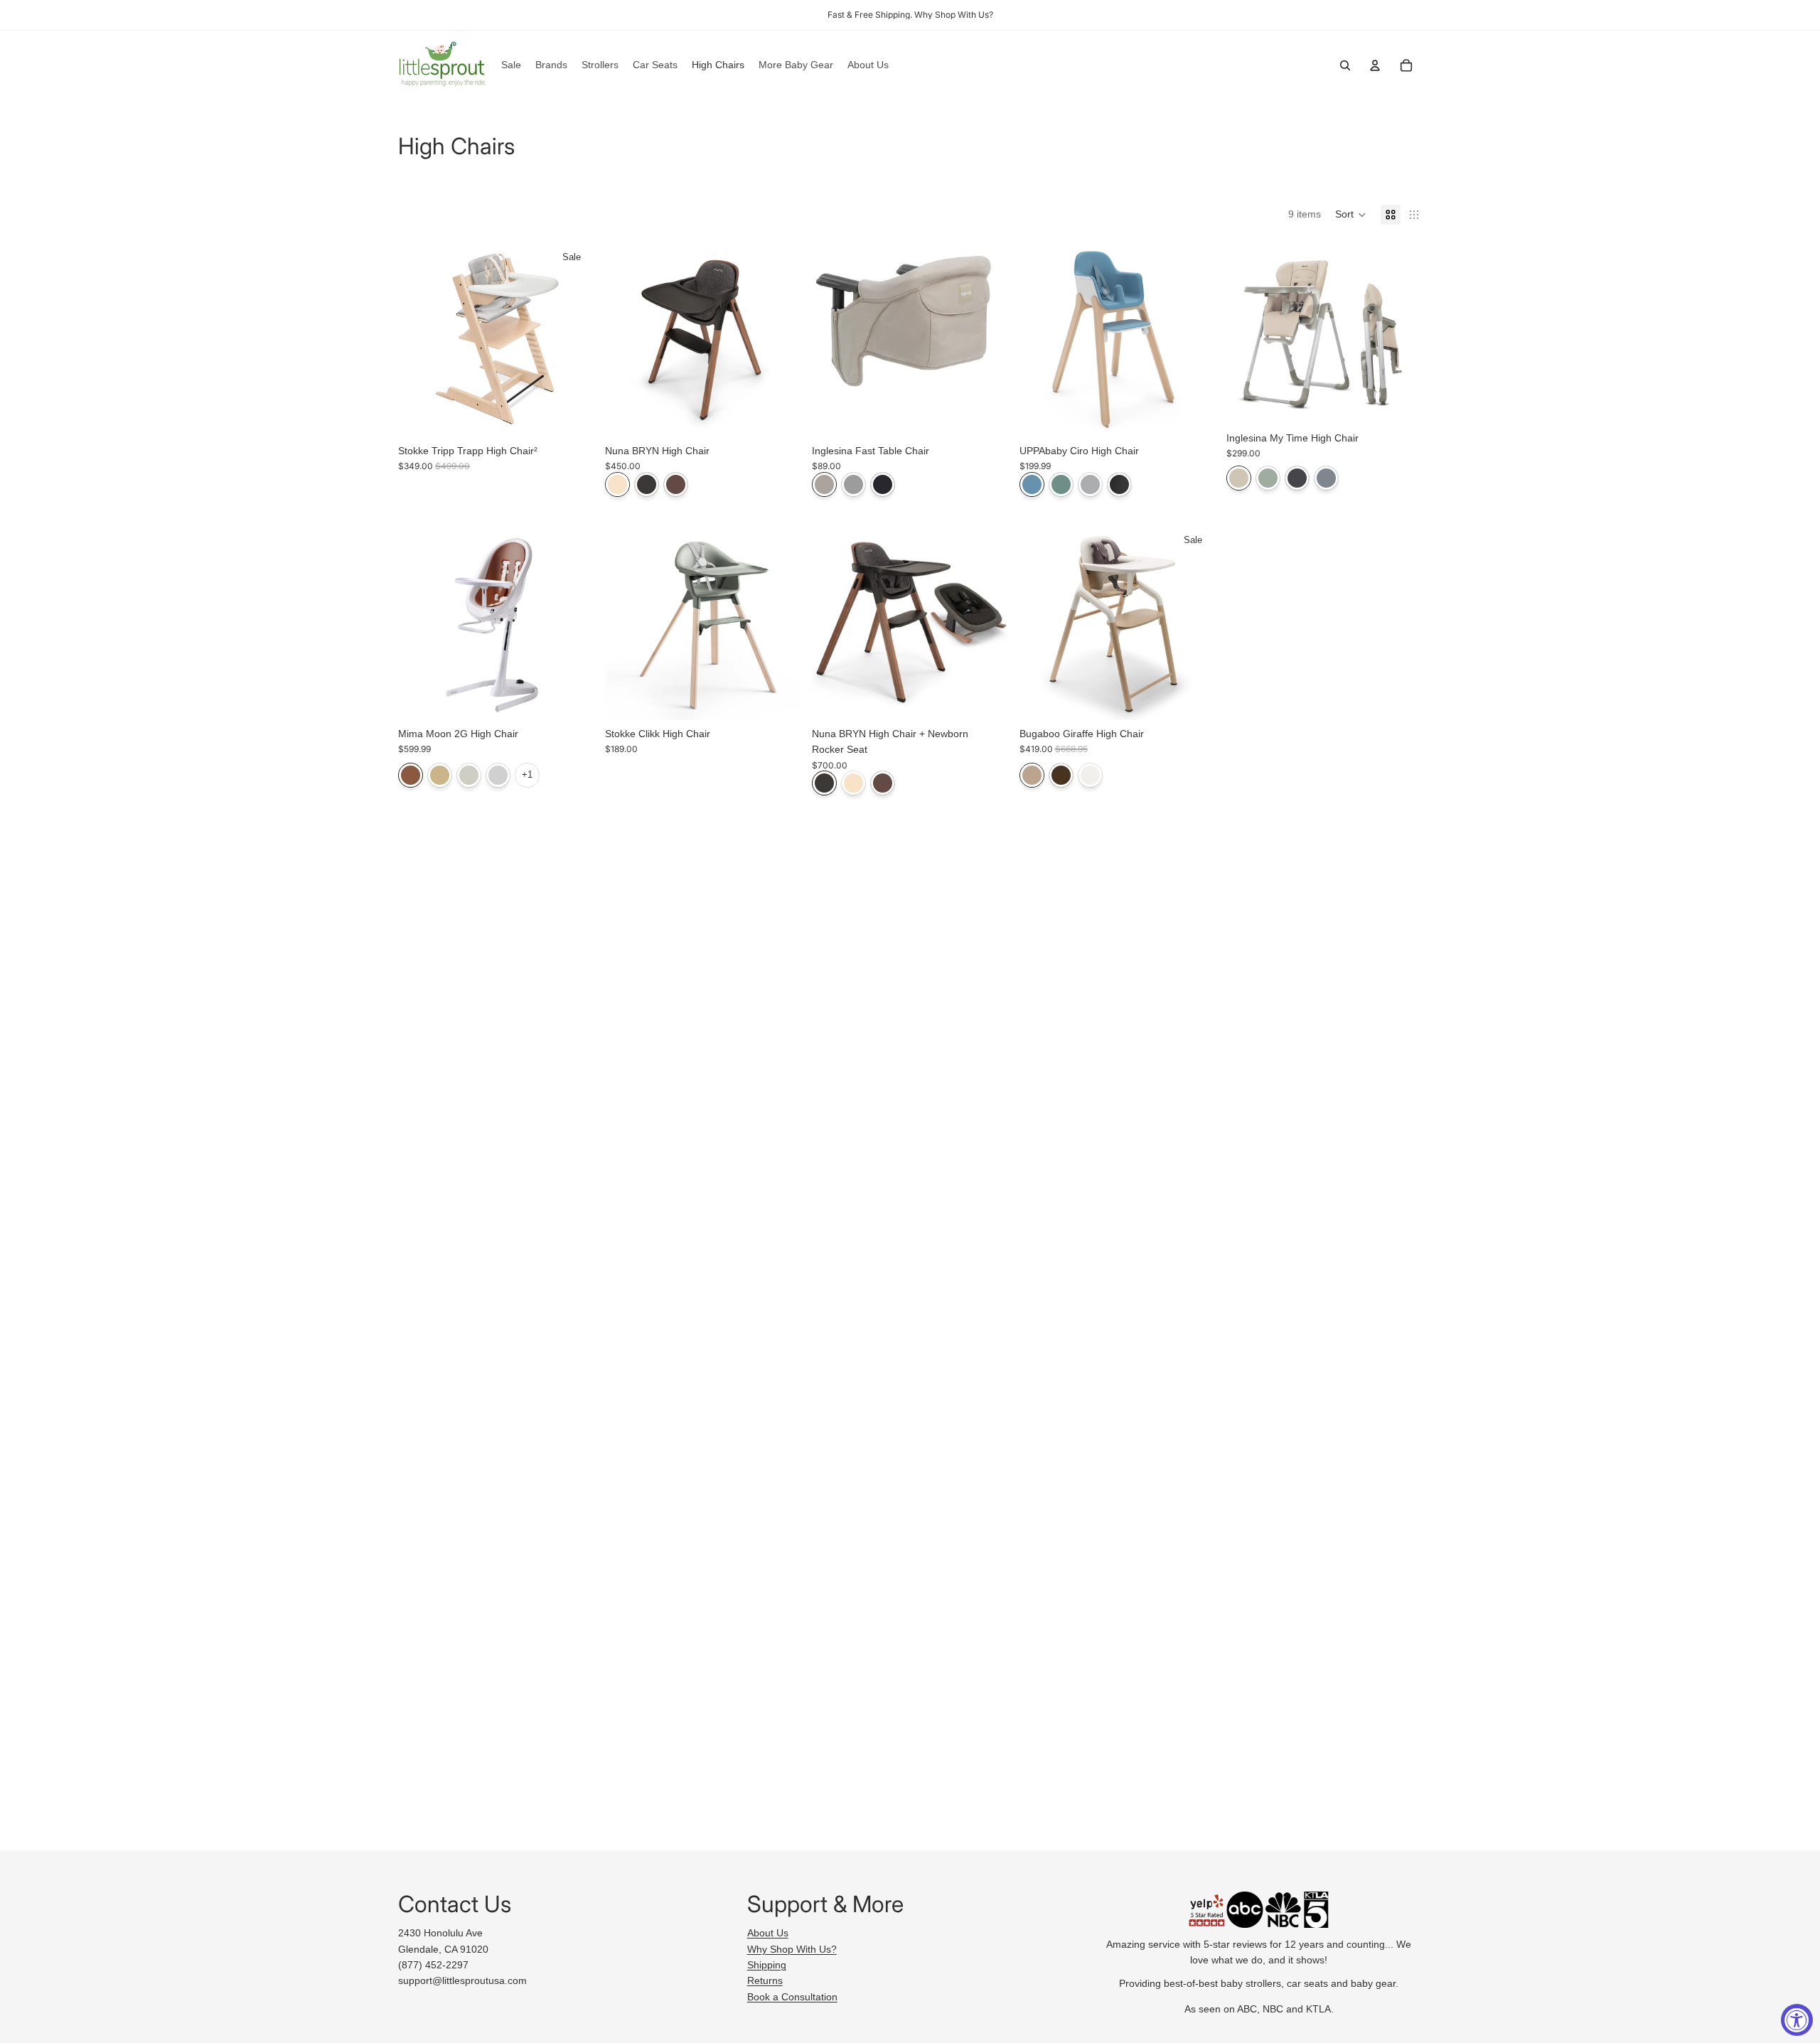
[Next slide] (572, 339)
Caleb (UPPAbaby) (1032, 484)
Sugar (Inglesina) (1326, 478)
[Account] (1375, 65)
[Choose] (572, 415)
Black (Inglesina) (883, 484)
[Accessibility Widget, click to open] (1797, 2020)
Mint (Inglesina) (1268, 478)
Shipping (767, 1965)
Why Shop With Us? (792, 1949)
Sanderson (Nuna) (647, 484)
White (1090, 775)
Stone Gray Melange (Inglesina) (853, 484)
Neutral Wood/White (1032, 775)
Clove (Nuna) (676, 484)
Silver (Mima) (498, 775)
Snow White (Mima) (469, 775)
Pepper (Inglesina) (1297, 478)
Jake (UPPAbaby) (1119, 484)
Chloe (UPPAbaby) (1090, 484)
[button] (1351, 215)
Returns (765, 1980)
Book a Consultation (792, 1997)
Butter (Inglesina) (1239, 478)
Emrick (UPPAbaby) (1061, 484)
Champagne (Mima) (440, 775)
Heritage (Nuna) (617, 484)
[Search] (1345, 65)
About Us (768, 1933)
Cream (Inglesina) (824, 484)
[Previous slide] (419, 339)
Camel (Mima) (411, 775)
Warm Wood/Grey (1061, 775)
